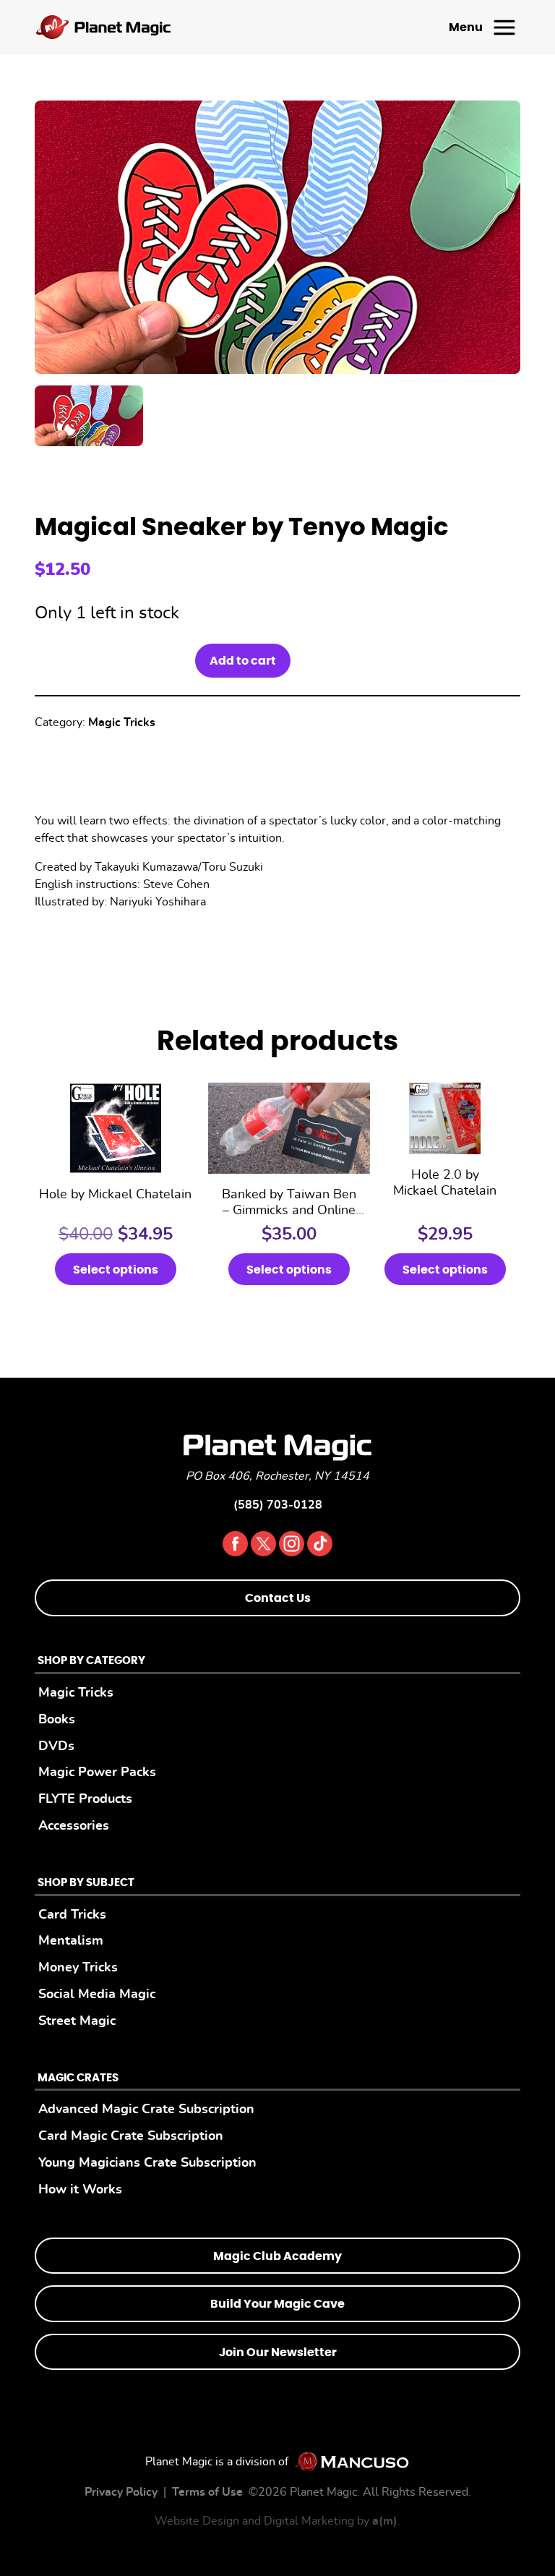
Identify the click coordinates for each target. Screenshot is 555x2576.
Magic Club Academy (277, 2256)
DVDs (56, 1746)
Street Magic (77, 2021)
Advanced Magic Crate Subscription (146, 2109)
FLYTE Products (85, 1799)
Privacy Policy (121, 2492)
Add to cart (243, 661)
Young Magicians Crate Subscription (147, 2163)
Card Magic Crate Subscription (131, 2136)
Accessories (74, 1826)
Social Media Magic (97, 1994)
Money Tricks (78, 1967)
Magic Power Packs (97, 1772)
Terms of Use (207, 2492)
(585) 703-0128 (278, 1505)
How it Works (80, 2189)
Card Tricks (72, 1915)
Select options (116, 1270)
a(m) (385, 2521)
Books (57, 1719)
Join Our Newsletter (278, 2353)
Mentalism (71, 1941)
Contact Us (278, 1598)
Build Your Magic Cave (277, 2304)
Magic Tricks (122, 722)
